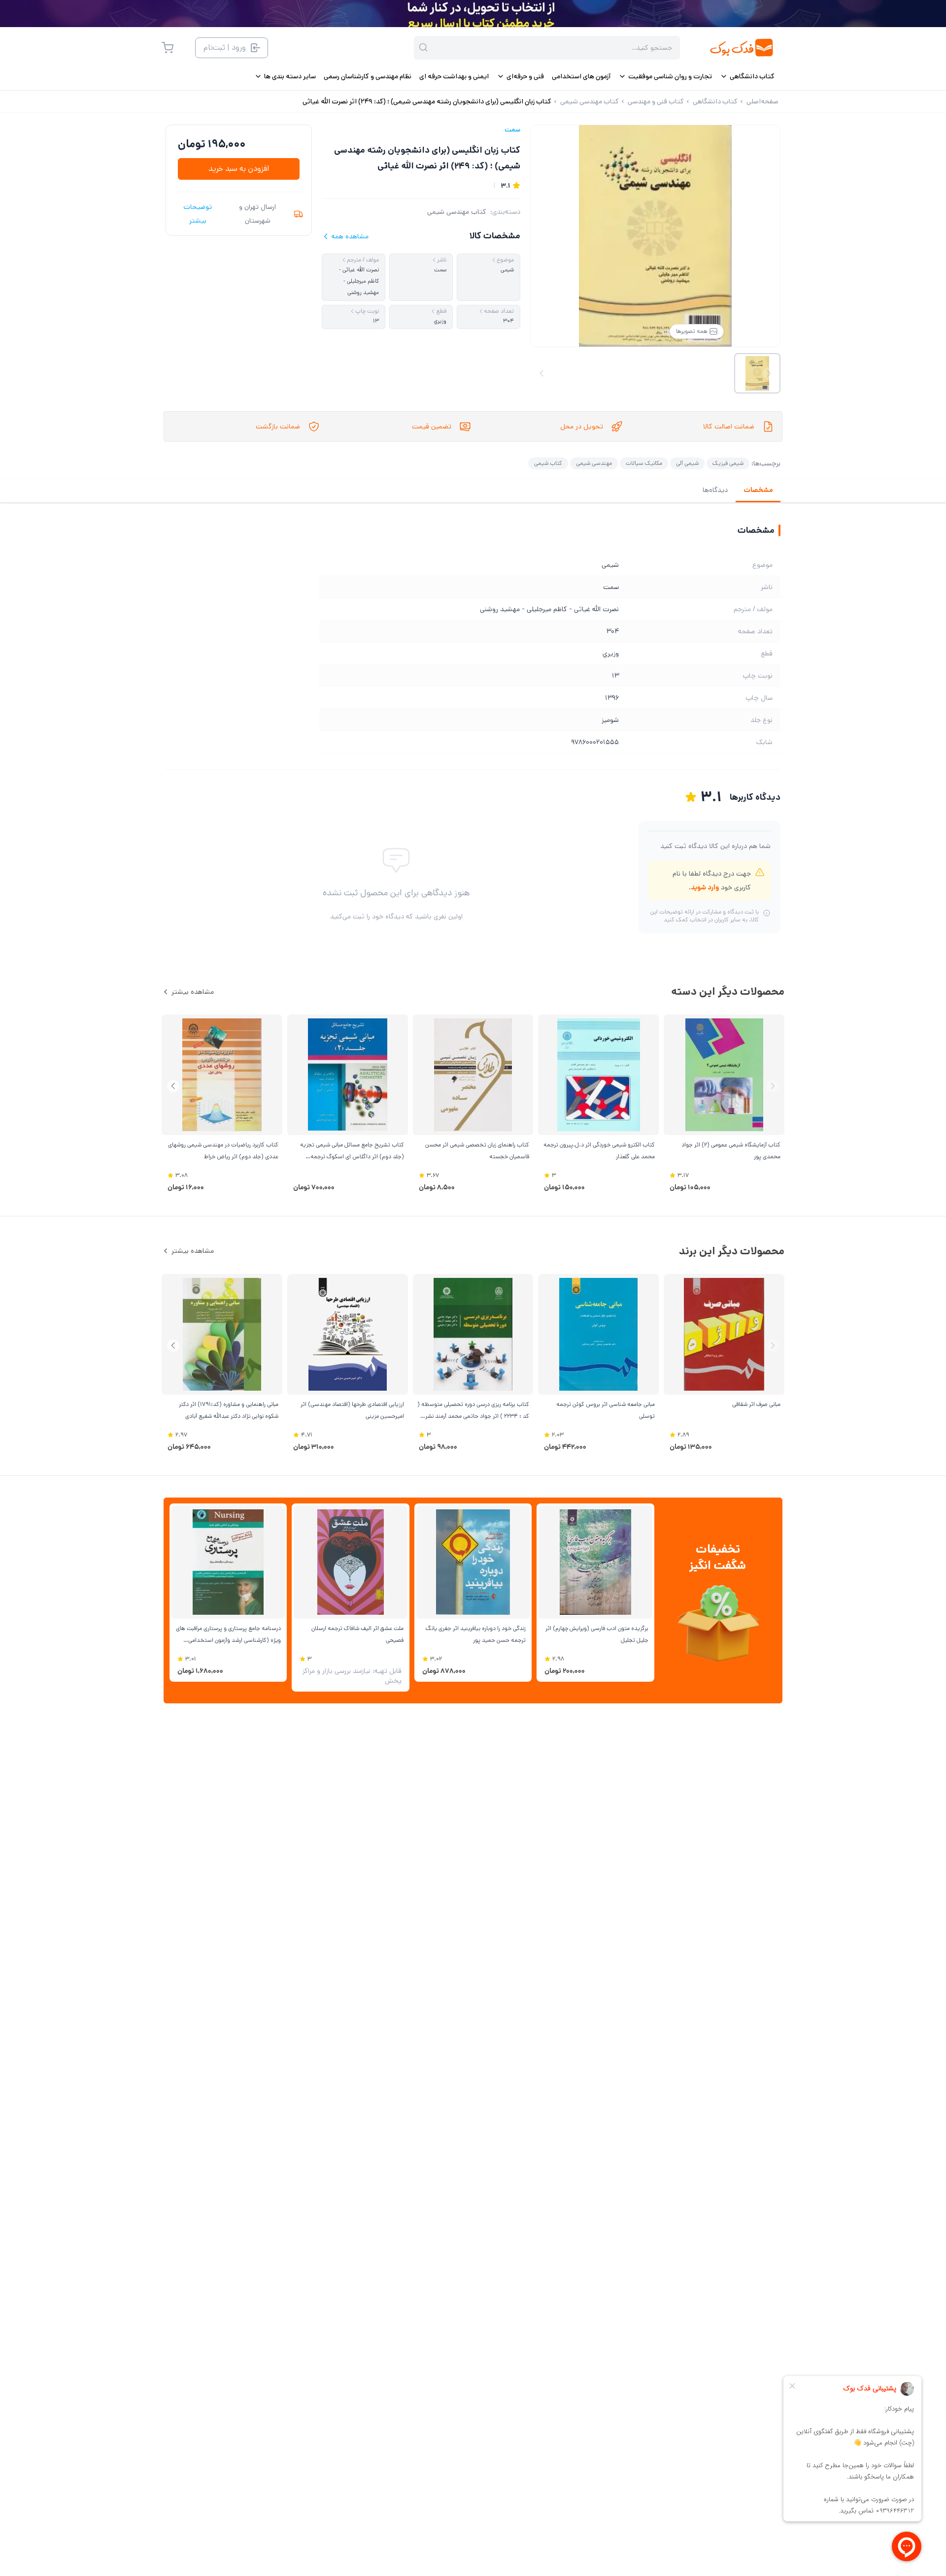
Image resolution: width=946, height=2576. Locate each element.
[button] (173, 1086)
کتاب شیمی (548, 463)
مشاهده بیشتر (193, 992)
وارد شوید (705, 887)
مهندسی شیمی (594, 463)
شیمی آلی (687, 463)
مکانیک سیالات (644, 463)
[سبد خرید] (168, 48)
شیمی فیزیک (728, 463)
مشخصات (758, 490)
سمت (512, 130)
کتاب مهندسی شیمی (457, 212)
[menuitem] (747, 76)
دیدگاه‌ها (715, 490)
